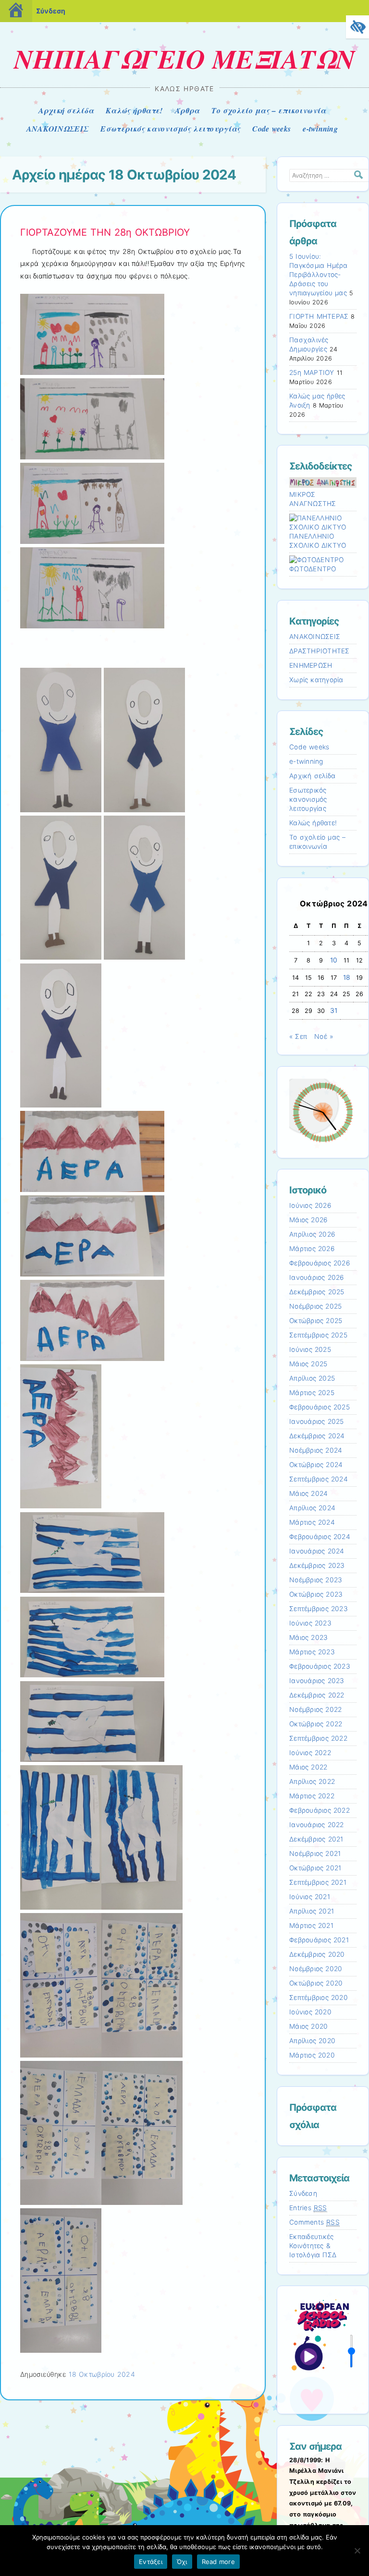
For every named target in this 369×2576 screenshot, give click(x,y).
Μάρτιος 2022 (312, 1796)
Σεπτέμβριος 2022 (318, 1738)
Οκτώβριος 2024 (316, 1465)
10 (334, 960)
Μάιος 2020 (308, 2026)
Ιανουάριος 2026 (317, 1277)
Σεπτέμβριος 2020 (319, 1998)
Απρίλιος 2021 (312, 1911)
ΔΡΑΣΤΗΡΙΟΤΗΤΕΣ (320, 651)
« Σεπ (298, 1036)
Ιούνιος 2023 (310, 1623)
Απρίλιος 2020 (312, 2041)
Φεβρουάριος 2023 (320, 1666)
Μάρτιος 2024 (312, 1522)
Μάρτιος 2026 (312, 1249)
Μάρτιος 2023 (312, 1652)
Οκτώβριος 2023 (316, 1594)
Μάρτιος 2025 (312, 1393)
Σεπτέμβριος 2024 (319, 1479)
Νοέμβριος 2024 (316, 1450)
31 (334, 1011)
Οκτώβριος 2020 (316, 1983)
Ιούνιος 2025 (310, 1349)
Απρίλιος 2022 (312, 1782)
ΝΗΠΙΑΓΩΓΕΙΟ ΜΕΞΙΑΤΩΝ (184, 59)
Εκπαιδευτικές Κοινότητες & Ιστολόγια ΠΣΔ (313, 2246)
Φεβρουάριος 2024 (320, 1537)
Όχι (182, 2562)
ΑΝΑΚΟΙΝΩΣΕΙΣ (57, 129)
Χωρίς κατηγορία (316, 680)
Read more (218, 2562)
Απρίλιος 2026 (312, 1234)
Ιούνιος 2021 (310, 1897)
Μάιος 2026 (308, 1220)
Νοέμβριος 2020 (316, 1969)
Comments (314, 2222)
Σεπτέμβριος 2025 (318, 1335)
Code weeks (271, 129)
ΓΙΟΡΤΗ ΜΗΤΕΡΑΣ (319, 316)
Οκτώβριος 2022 (316, 1724)
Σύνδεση (51, 11)
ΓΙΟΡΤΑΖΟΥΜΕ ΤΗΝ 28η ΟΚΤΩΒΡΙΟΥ (105, 232)
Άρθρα (187, 110)
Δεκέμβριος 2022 (317, 1695)
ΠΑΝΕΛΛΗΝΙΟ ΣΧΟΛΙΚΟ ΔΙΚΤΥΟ (318, 541)
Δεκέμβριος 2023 (317, 1565)
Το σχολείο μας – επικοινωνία (269, 110)
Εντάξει (151, 2562)
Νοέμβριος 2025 (315, 1306)
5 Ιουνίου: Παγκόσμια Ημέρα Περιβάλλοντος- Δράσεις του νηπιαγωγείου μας (319, 275)
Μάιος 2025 (308, 1364)
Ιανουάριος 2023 (317, 1681)
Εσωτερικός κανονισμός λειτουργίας (170, 129)
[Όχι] (357, 2551)
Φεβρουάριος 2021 (319, 1940)
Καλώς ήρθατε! (134, 110)
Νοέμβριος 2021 (315, 1854)
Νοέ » (324, 1036)
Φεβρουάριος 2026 (320, 1263)
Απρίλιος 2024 (312, 1508)
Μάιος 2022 (308, 1767)
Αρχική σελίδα (66, 110)
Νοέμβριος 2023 (316, 1580)
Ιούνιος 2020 (310, 2012)
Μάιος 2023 (308, 1637)
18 (347, 977)
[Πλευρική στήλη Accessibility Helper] (357, 27)
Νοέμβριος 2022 (315, 1709)
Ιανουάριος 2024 (317, 1551)
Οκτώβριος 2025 (316, 1321)
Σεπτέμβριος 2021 (318, 1882)
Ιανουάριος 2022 (317, 1825)
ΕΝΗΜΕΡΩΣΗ (311, 665)
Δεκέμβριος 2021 (316, 1839)
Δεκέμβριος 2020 (317, 1954)
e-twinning (320, 129)
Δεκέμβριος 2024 (317, 1436)
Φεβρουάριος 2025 (320, 1407)
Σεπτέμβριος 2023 (319, 1609)
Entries (308, 2208)
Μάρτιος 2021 (311, 1926)
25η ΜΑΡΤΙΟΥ (312, 373)
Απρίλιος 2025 (312, 1378)
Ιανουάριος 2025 (317, 1421)
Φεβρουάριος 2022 (320, 1810)
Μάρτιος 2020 (312, 2055)
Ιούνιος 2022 (310, 1753)
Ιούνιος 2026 (310, 1205)
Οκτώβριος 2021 (315, 1868)
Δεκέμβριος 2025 (317, 1292)
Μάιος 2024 (308, 1493)
